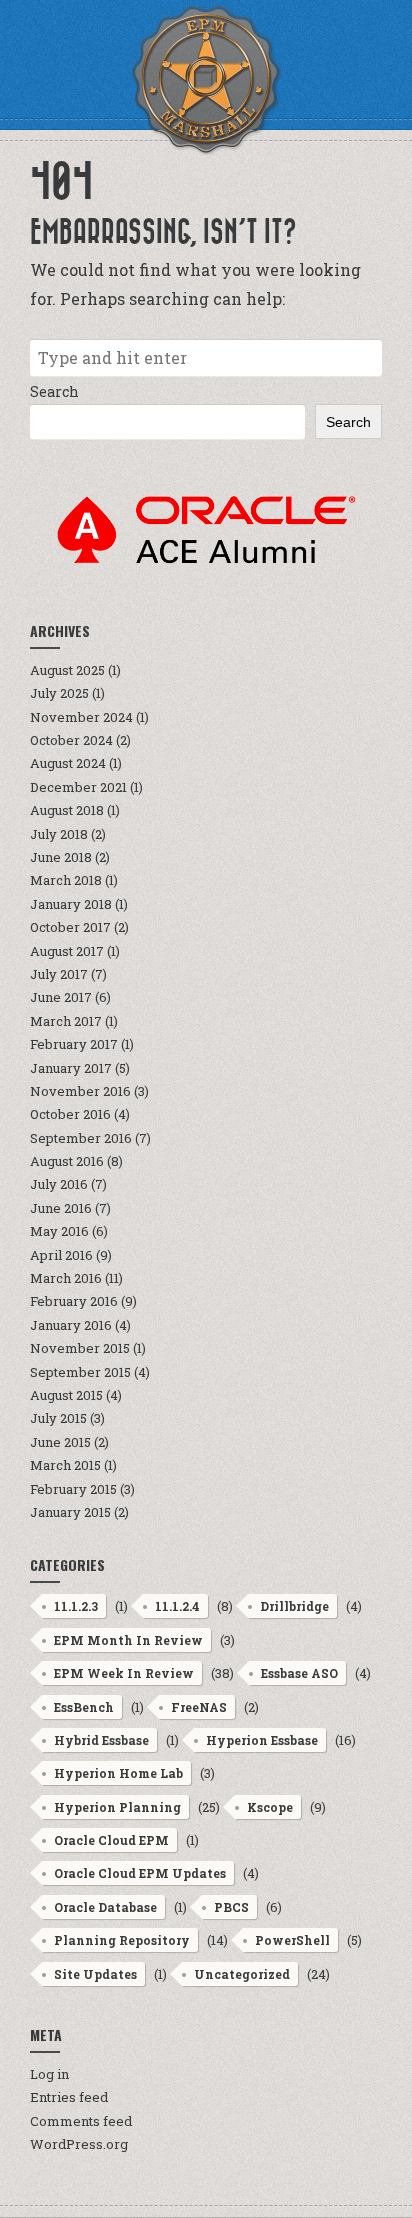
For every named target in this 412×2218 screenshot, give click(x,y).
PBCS (231, 1907)
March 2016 (66, 1278)
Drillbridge (294, 1606)
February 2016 (74, 1301)
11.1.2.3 (76, 1606)
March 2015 (65, 1465)
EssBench (84, 1707)
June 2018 (61, 857)
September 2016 (81, 1138)
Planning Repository (122, 1940)
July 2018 (59, 834)
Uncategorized (242, 1974)
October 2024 (71, 740)
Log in (49, 2074)
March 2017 (66, 1021)
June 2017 (61, 997)
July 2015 (58, 1418)
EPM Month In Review (128, 1640)
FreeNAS (199, 1707)
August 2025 (67, 670)
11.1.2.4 (177, 1606)
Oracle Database (105, 1907)
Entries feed (69, 2097)
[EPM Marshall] (206, 80)
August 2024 (68, 763)
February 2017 (74, 1044)
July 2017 (59, 974)
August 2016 (67, 1161)
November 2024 (81, 717)
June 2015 (60, 1442)
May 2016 (59, 1231)
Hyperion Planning (117, 1807)
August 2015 (66, 1395)
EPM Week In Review (124, 1673)
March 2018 (66, 880)
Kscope (270, 1807)
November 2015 (80, 1348)
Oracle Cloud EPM (111, 1840)
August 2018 (67, 810)
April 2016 (61, 1255)
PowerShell (292, 1940)
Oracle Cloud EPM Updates (140, 1873)
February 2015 (73, 1489)
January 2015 (70, 1512)
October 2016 (70, 1114)
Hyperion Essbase (262, 1740)
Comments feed (81, 2121)
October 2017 (70, 927)
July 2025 (59, 693)
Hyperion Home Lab (118, 1773)
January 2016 (71, 1325)
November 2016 (80, 1091)
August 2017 (67, 951)
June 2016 (61, 1208)
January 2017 (71, 1068)
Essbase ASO (299, 1673)
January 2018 (71, 904)
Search (54, 391)
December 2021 (78, 787)
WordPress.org (79, 2144)
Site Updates (95, 1974)
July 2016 (59, 1184)
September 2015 (80, 1372)
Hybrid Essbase (101, 1740)
